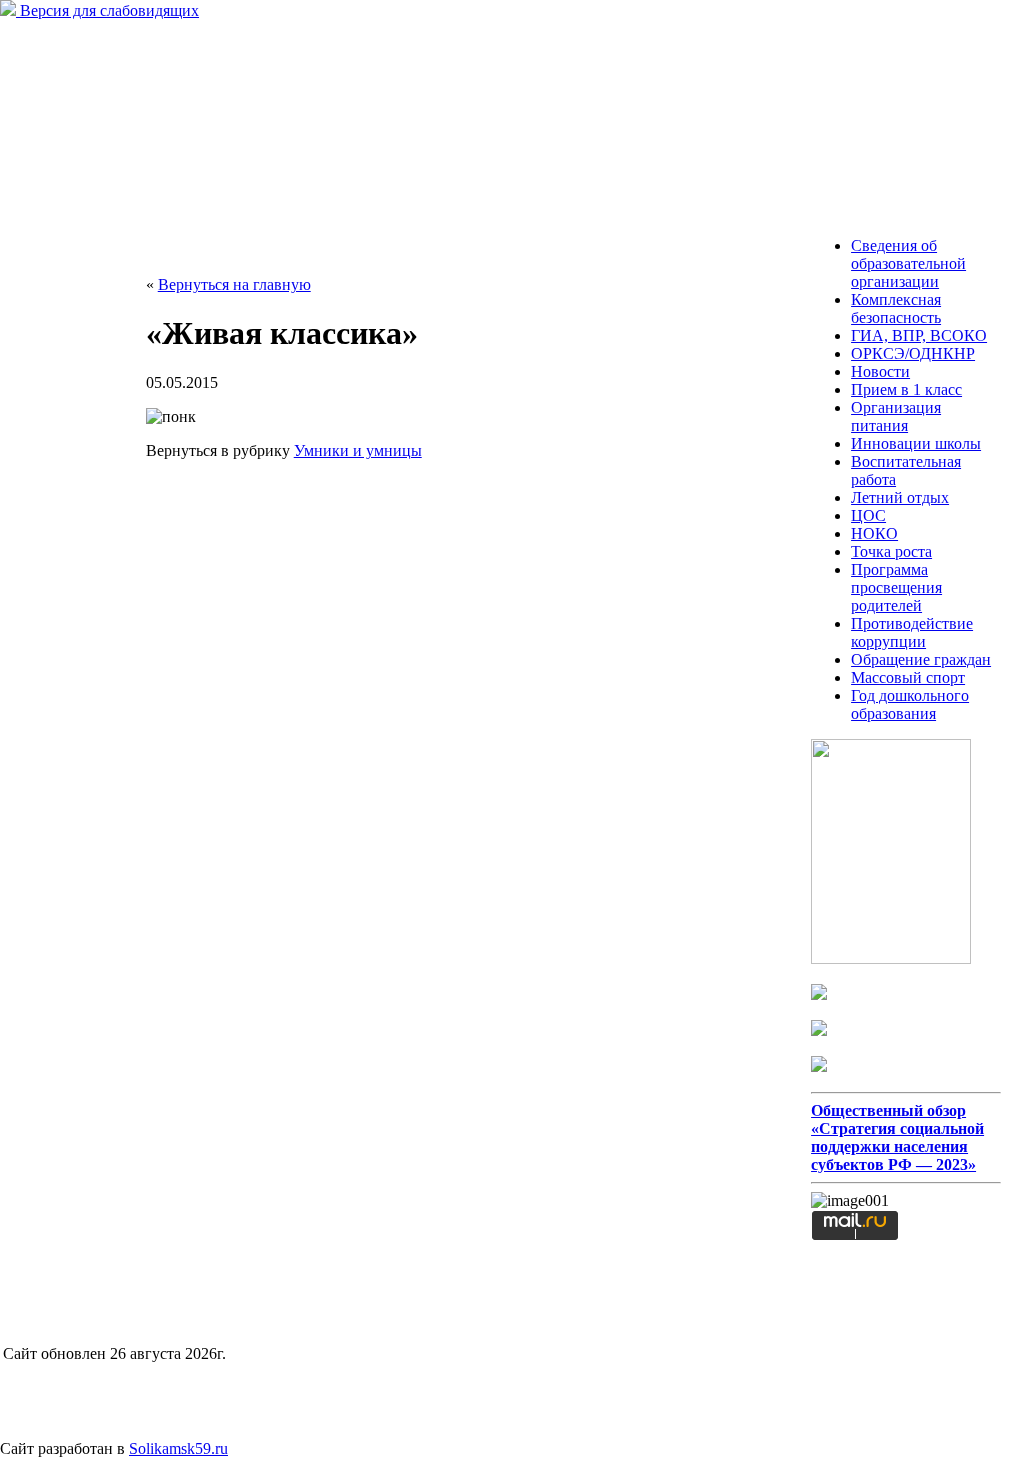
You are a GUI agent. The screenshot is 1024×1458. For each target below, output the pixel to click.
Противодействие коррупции (912, 632)
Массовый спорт (908, 677)
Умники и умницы (358, 450)
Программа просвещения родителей (896, 587)
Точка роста (891, 551)
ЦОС (868, 515)
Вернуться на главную (234, 284)
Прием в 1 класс (906, 389)
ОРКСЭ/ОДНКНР (913, 353)
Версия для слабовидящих (107, 10)
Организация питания (896, 416)
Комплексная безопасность (896, 308)
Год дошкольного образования (910, 704)
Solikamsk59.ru (178, 1448)
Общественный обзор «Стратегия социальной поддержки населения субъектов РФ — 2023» (897, 1137)
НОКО (874, 533)
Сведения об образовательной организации (908, 263)
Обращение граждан (921, 659)
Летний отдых (900, 497)
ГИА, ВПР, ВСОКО (919, 335)
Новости (880, 371)
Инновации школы (916, 443)
